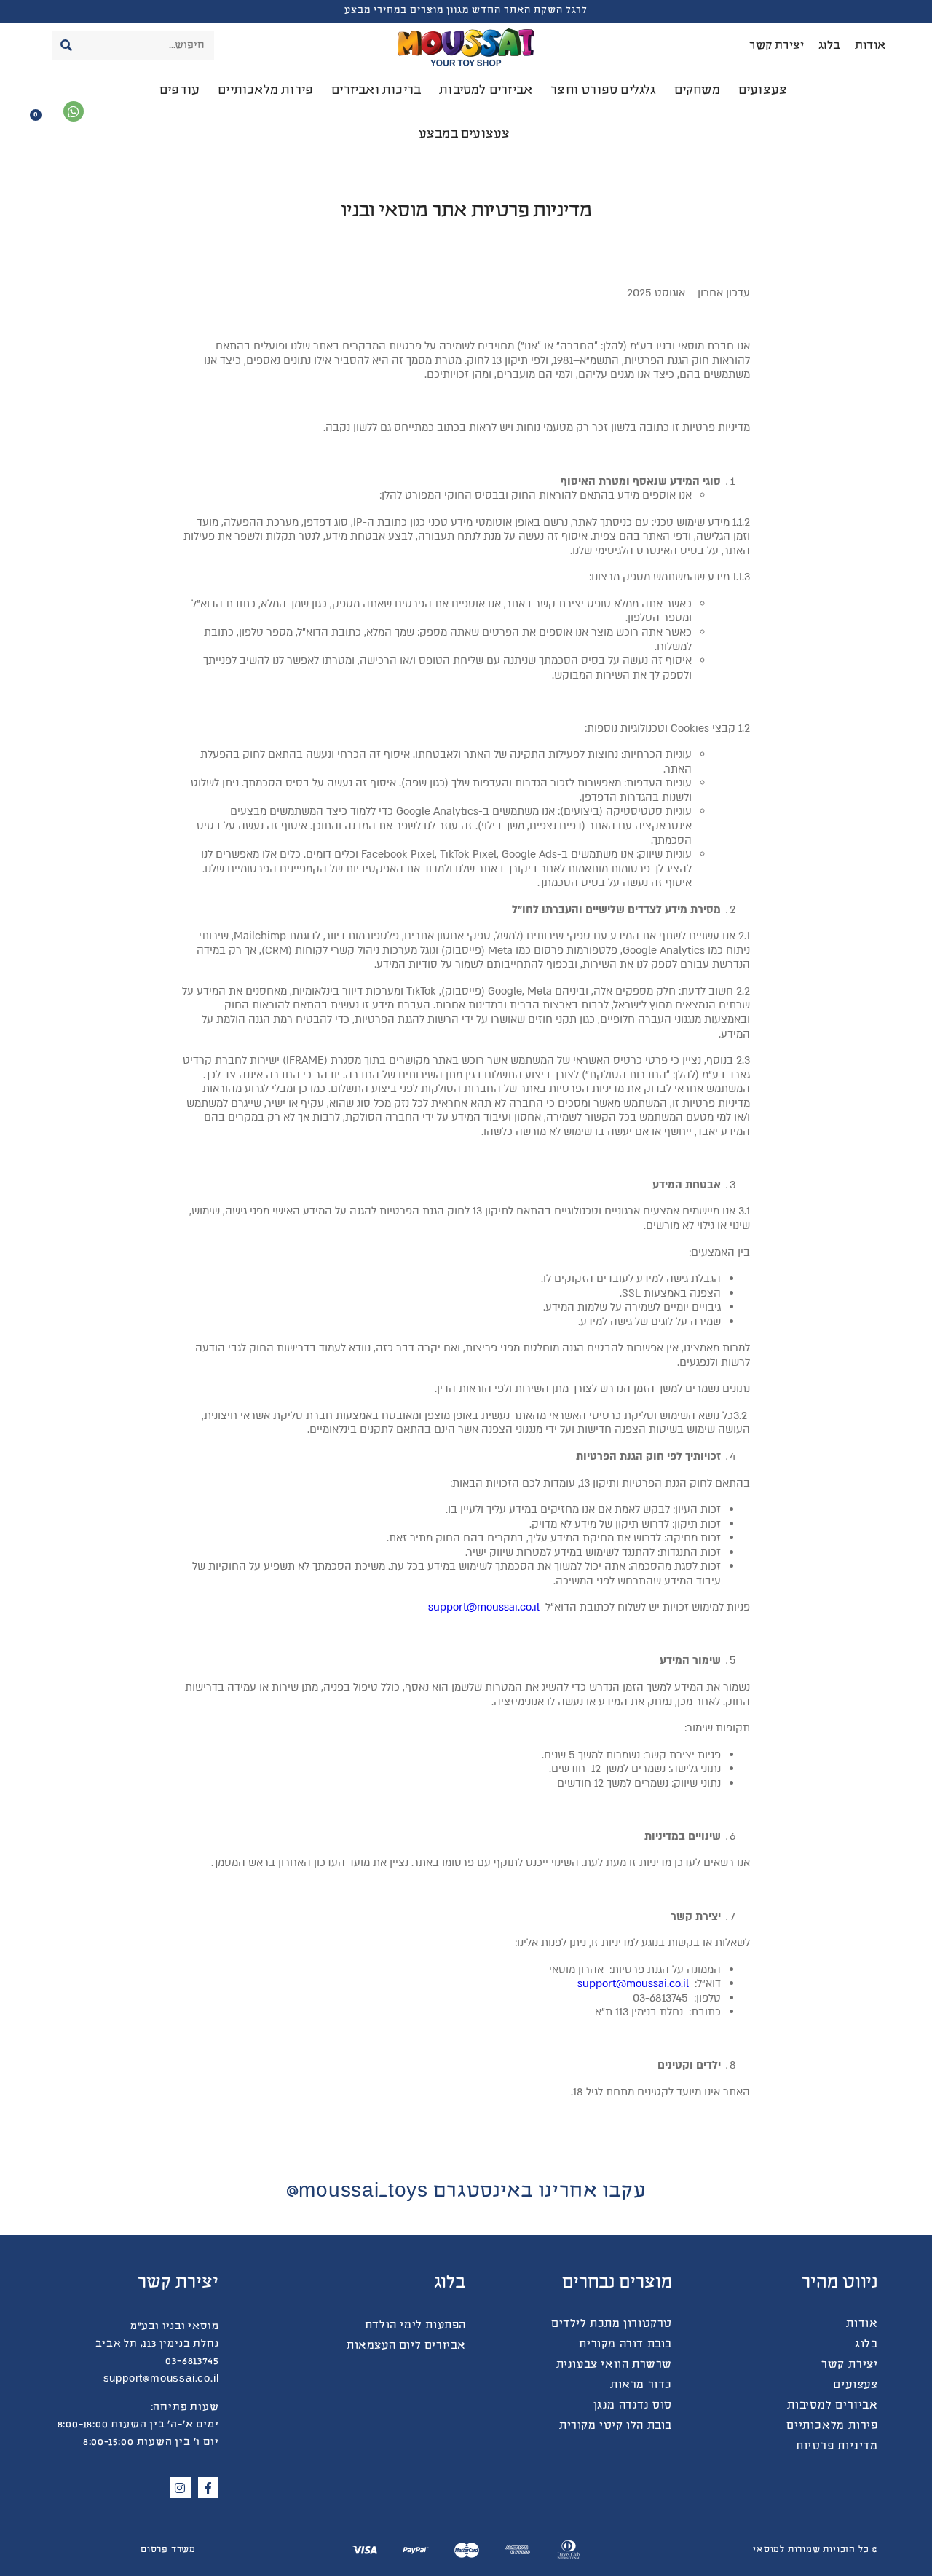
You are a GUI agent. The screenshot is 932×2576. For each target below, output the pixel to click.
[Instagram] (180, 2488)
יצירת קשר (777, 46)
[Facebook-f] (209, 2488)
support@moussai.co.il (484, 1607)
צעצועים (763, 91)
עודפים (179, 91)
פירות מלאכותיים (265, 91)
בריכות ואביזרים (376, 91)
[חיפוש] (67, 46)
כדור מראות (641, 2385)
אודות (870, 46)
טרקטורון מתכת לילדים (612, 2324)
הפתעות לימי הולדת (415, 2326)
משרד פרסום (168, 2550)
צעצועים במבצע (465, 135)
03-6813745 (192, 2362)
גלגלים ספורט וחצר (603, 91)
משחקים (697, 91)
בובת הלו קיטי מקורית (616, 2426)
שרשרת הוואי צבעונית (614, 2365)
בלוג (829, 46)
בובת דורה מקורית (625, 2344)
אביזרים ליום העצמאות (406, 2346)
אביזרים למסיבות (486, 91)
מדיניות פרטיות (837, 2446)
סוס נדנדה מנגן (633, 2406)
